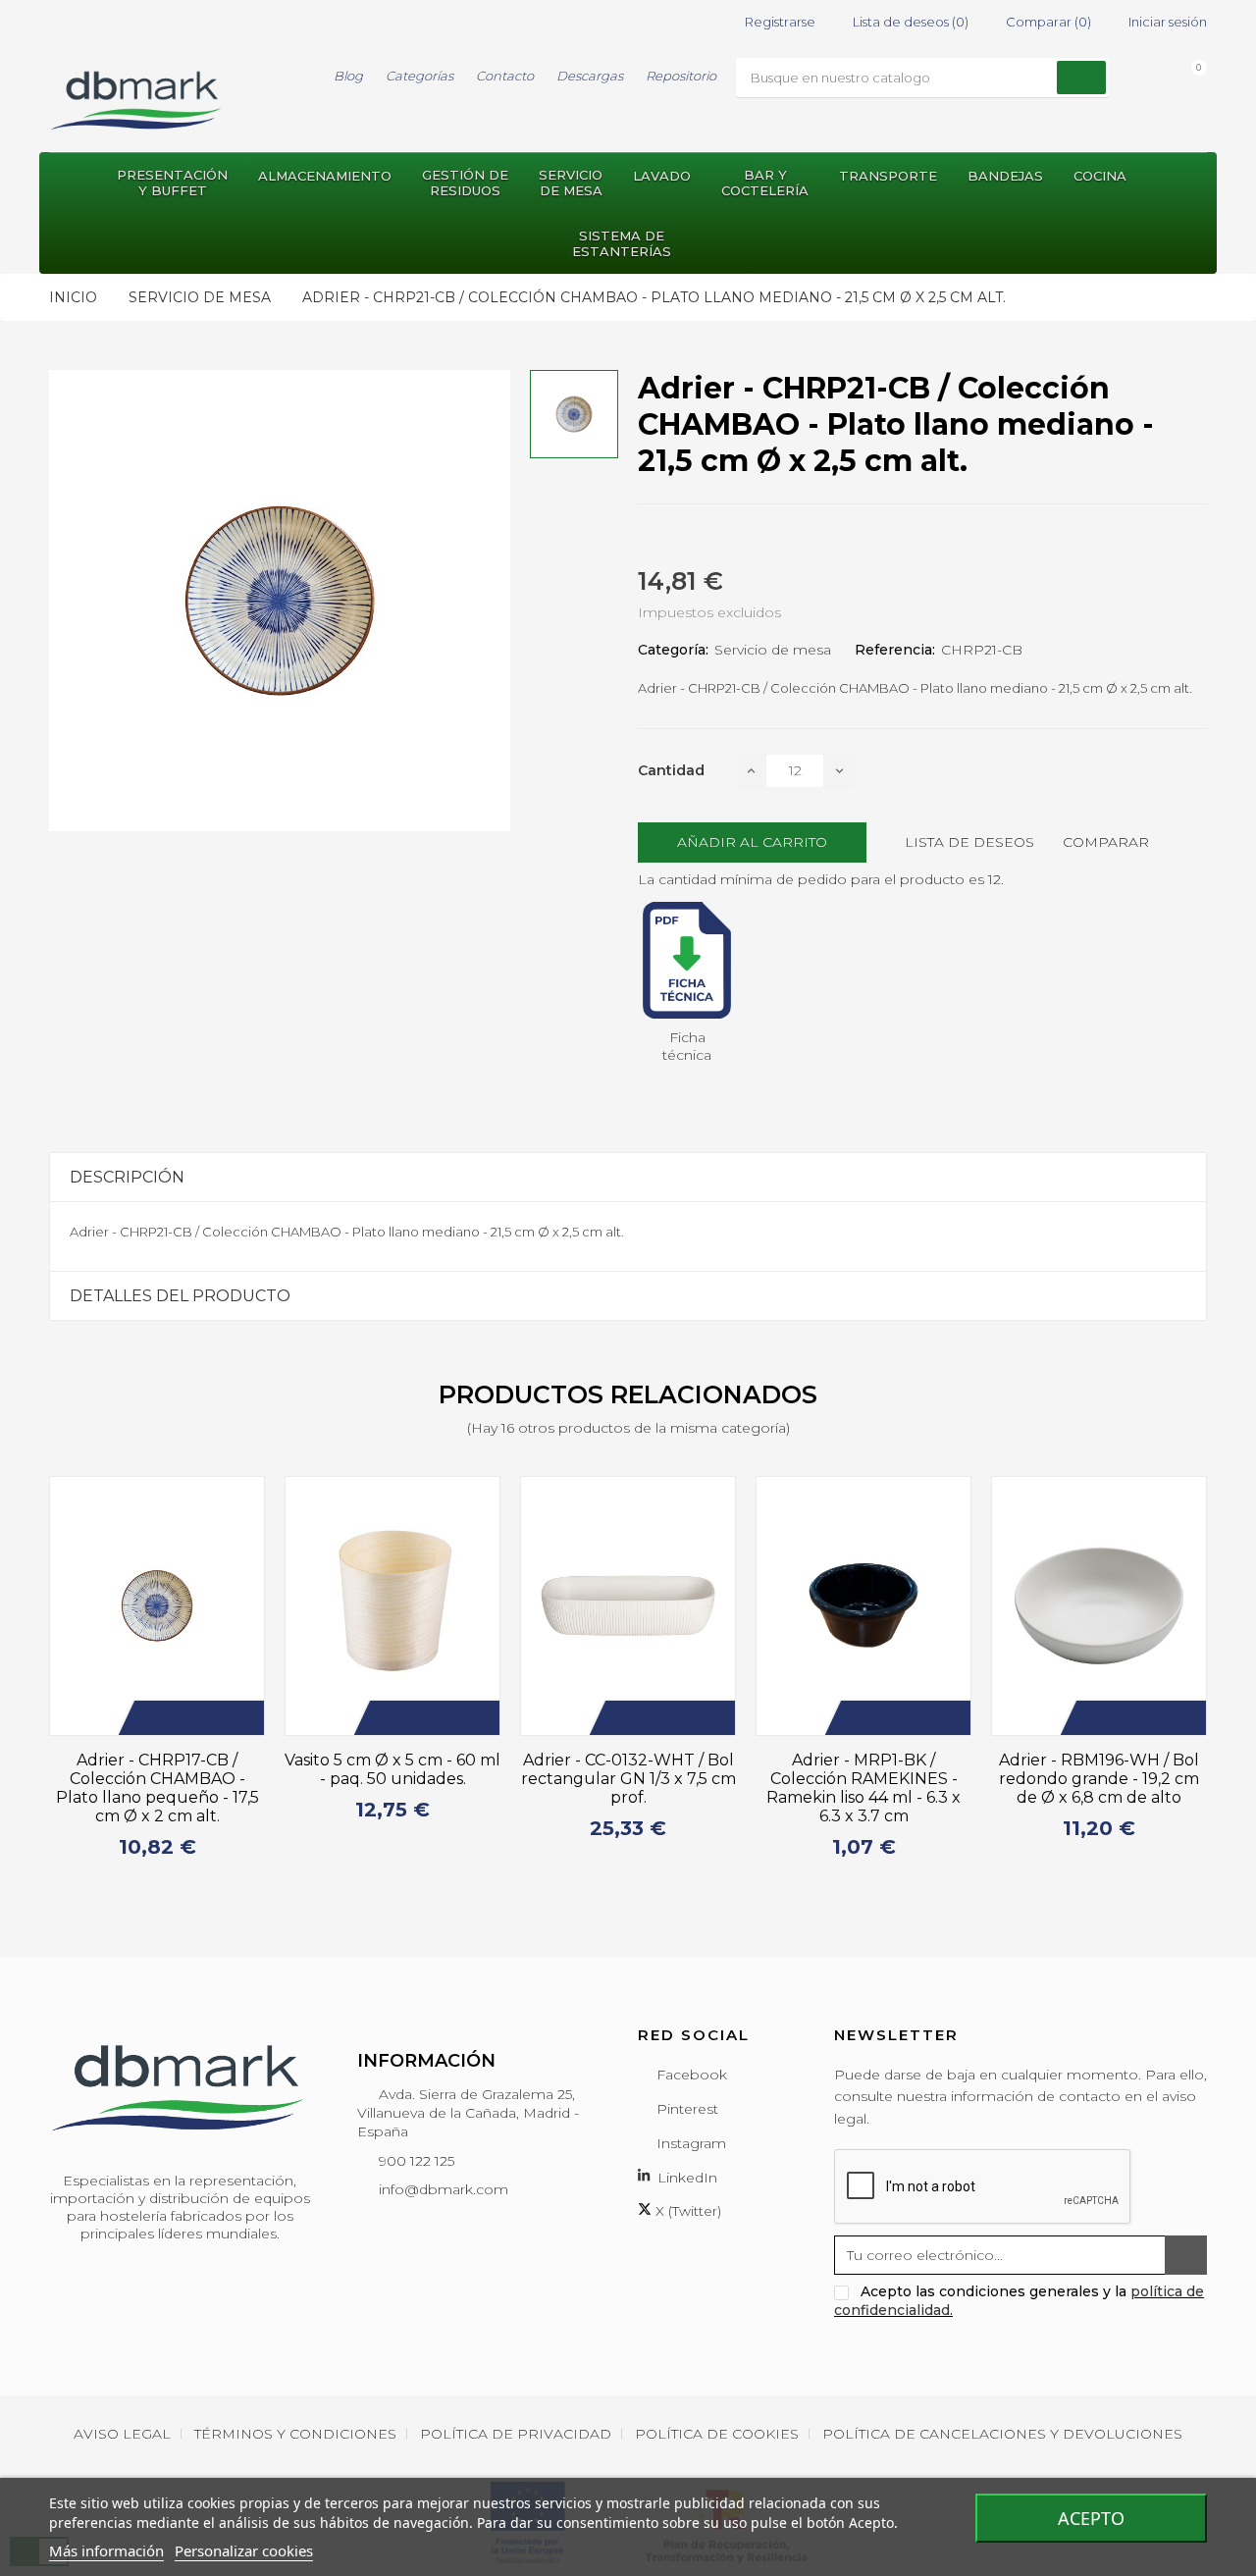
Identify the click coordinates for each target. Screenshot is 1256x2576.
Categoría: (673, 650)
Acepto (1091, 2518)
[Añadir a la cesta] (151, 1718)
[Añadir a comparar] (210, 1718)
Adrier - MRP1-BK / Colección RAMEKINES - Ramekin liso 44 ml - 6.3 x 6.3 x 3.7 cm (863, 1788)
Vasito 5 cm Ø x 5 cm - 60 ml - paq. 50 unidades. (392, 1769)
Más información (106, 2550)
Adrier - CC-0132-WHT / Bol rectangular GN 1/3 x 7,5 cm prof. (628, 1779)
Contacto (505, 76)
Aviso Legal (122, 2434)
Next (1219, 1677)
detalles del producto (180, 1296)
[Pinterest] (714, 538)
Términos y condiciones (295, 2434)
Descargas (590, 76)
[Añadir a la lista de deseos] (181, 1718)
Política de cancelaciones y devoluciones (1002, 2434)
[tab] (628, 1177)
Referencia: (895, 650)
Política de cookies (717, 2434)
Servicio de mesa (773, 650)
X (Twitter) (686, 2211)
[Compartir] (644, 538)
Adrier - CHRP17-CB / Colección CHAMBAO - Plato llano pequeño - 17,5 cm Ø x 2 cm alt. (157, 1788)
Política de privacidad (516, 2434)
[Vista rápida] (239, 1718)
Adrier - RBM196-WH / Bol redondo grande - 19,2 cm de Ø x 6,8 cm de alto (1099, 1779)
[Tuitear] (679, 538)
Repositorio (681, 76)
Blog (348, 76)
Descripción (127, 1177)
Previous (37, 1677)
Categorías (419, 76)
